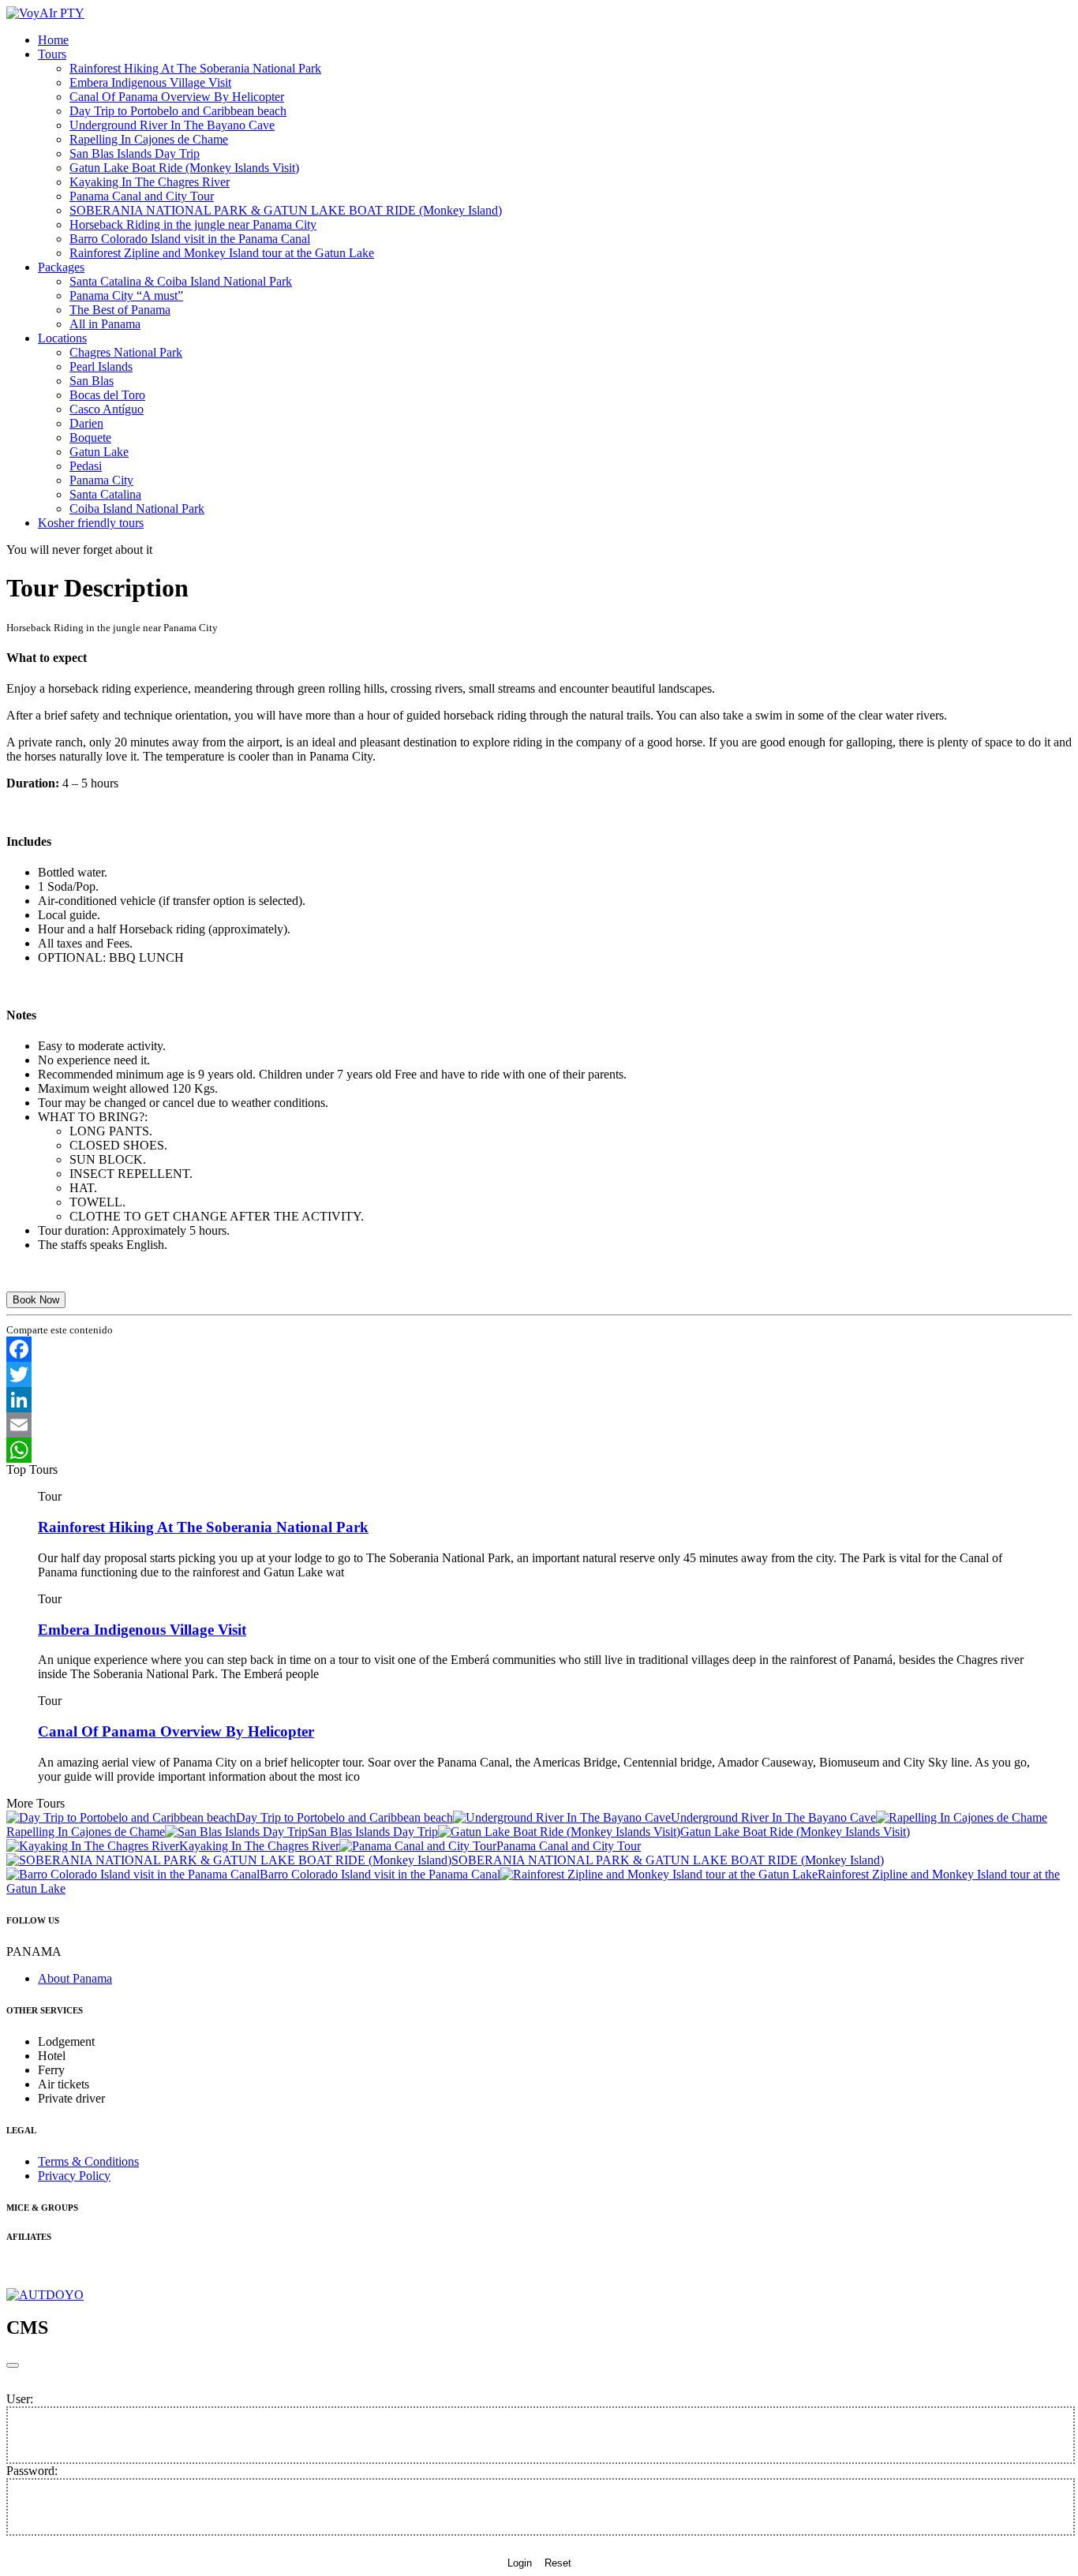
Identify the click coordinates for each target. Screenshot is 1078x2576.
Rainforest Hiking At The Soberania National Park (195, 68)
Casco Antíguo (107, 409)
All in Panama (105, 324)
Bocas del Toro (107, 395)
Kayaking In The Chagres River (150, 182)
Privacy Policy (74, 2176)
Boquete (90, 437)
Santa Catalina (105, 494)
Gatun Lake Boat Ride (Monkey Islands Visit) (184, 168)
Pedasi (86, 466)
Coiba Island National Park (137, 508)
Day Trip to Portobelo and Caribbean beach (178, 111)
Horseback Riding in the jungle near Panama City (193, 224)
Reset (558, 2563)
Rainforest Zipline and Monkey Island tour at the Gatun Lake (222, 253)
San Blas (92, 381)
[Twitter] (539, 1374)
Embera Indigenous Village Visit (150, 82)
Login (520, 2563)
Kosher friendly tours (91, 523)
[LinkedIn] (539, 1400)
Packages (61, 267)
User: (20, 2399)
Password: (32, 2471)
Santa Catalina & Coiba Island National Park (181, 281)
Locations (62, 338)
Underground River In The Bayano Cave (172, 125)
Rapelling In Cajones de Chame (149, 139)
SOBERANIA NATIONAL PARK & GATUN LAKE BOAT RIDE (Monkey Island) (286, 210)
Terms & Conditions (88, 2161)
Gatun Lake (99, 452)
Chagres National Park (126, 352)
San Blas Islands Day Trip (135, 153)
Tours (52, 54)
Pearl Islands (101, 366)
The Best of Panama (120, 310)
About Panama (75, 1978)
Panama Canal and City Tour (142, 196)
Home (53, 40)
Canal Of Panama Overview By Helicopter (177, 97)
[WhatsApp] (539, 1450)
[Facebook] (539, 1349)
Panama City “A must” (126, 295)
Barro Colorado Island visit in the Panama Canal (190, 239)
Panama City (101, 480)
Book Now (36, 1300)
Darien (86, 423)
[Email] (539, 1425)
